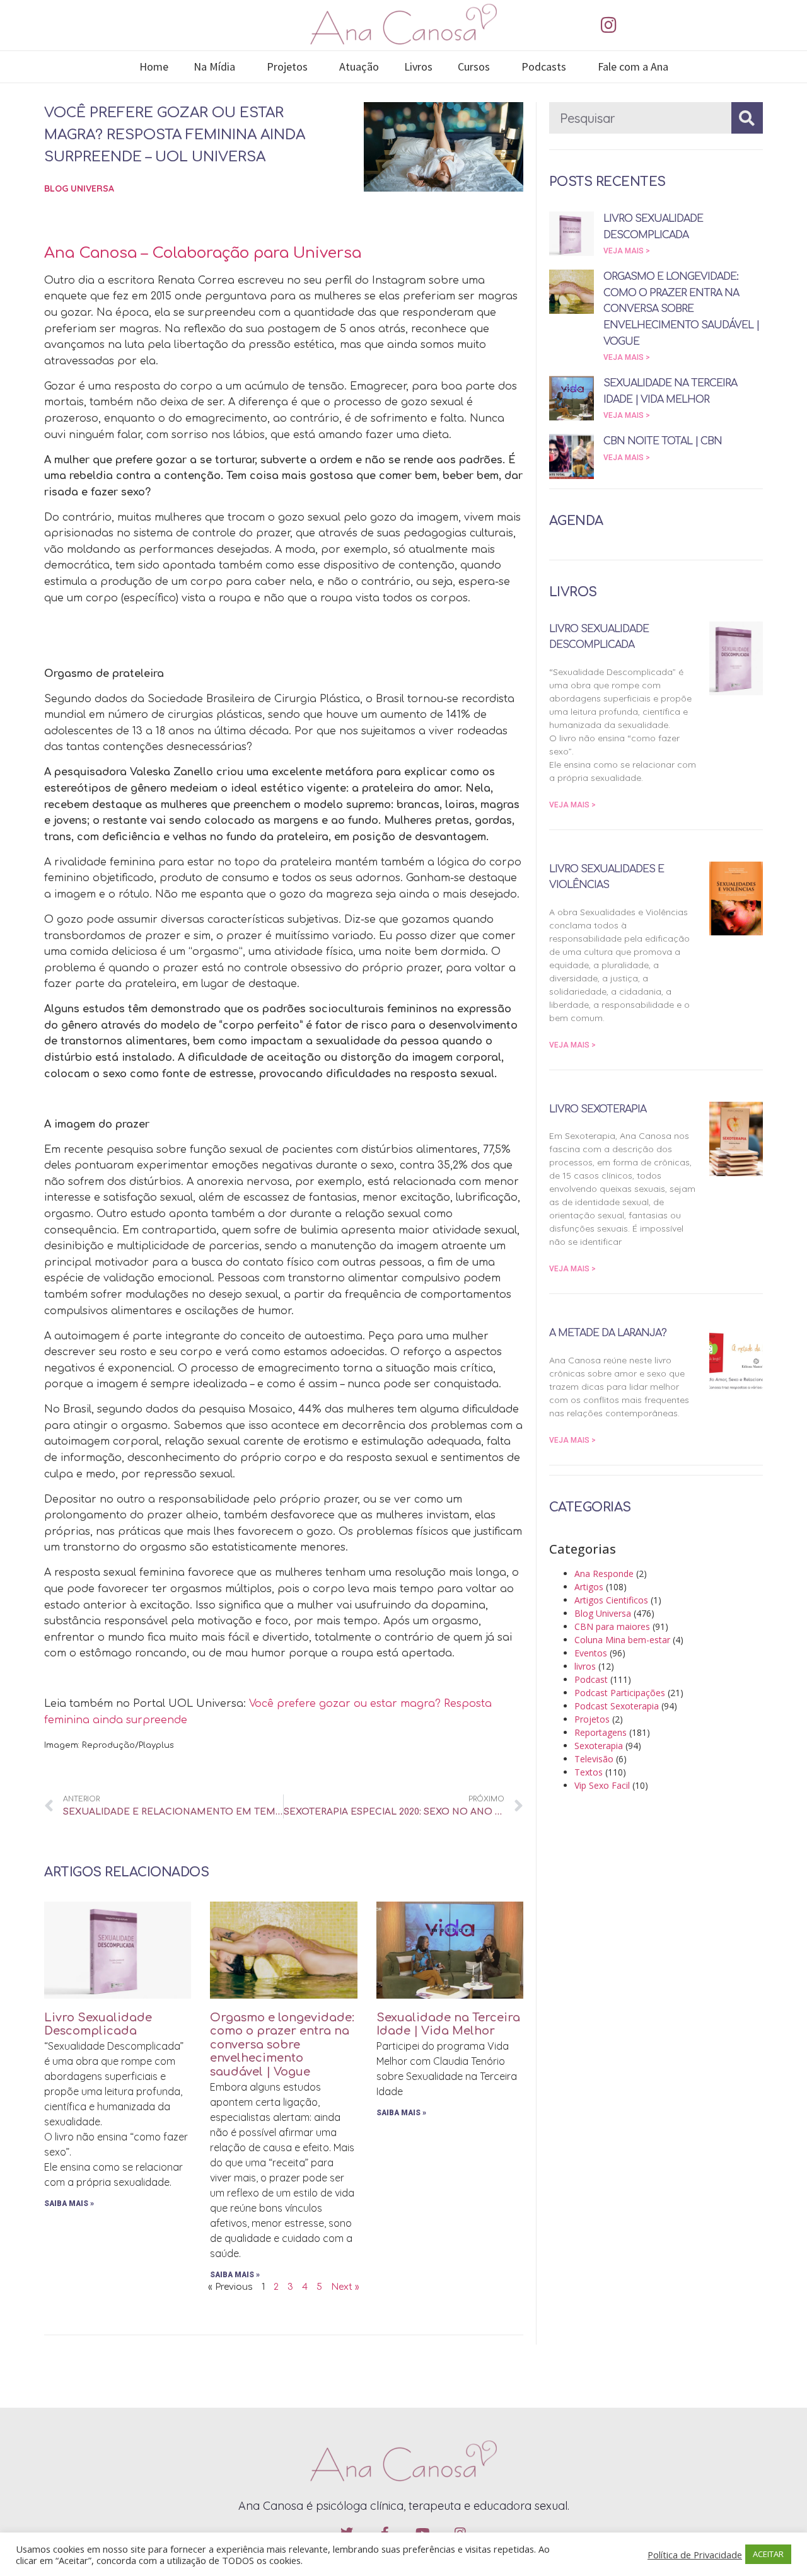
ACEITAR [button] (768, 2554)
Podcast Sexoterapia (617, 1706)
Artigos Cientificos (611, 1600)
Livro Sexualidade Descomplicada (98, 2024)
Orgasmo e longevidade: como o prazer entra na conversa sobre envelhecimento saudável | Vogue (282, 2045)
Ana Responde (604, 1574)
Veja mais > (627, 251)
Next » (345, 2287)
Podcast (591, 1679)
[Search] (747, 118)
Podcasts (544, 66)
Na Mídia (214, 66)
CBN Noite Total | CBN (663, 441)
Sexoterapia (599, 1746)
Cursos (474, 66)
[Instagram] (608, 25)
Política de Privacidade (695, 2555)
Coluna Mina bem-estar (622, 1640)
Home (154, 66)
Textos (589, 1772)
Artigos (589, 1587)
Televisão (594, 1759)
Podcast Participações (620, 1693)
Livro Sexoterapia (598, 1109)
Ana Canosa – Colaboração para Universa (203, 253)
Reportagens (601, 1732)
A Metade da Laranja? (608, 1333)
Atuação (359, 66)
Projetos (287, 66)
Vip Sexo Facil (602, 1785)
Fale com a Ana (633, 66)
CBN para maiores (612, 1626)
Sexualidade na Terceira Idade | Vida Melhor (448, 2024)
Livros (418, 66)
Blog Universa (79, 188)
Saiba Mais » (69, 2203)
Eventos (591, 1653)
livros (585, 1666)
